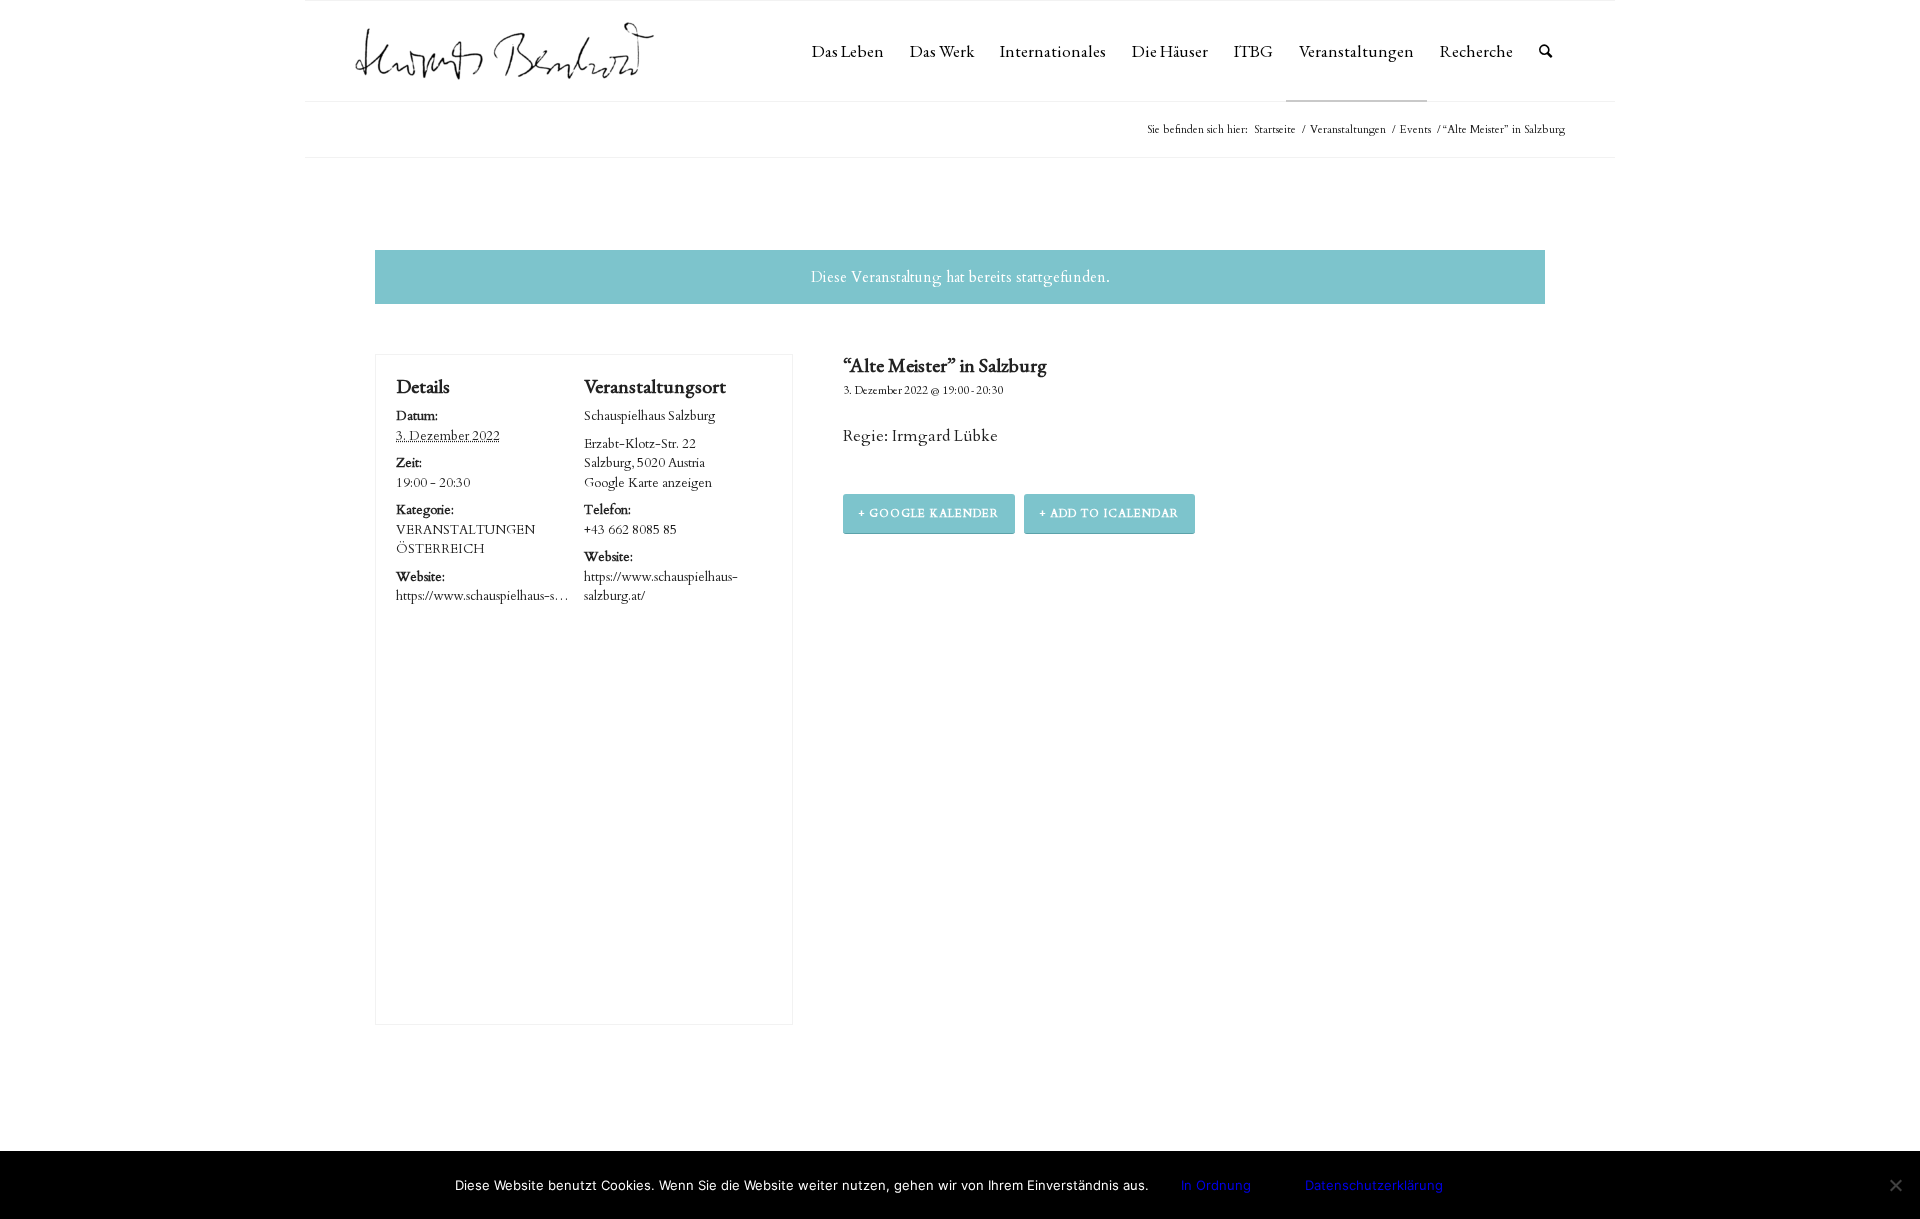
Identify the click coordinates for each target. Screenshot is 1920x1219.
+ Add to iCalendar (1109, 513)
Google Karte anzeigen (648, 483)
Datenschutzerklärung (1374, 1185)
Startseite (1275, 129)
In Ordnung (1216, 1185)
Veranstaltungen (1348, 129)
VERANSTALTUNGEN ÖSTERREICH (465, 540)
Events (1415, 129)
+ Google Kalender (929, 513)
